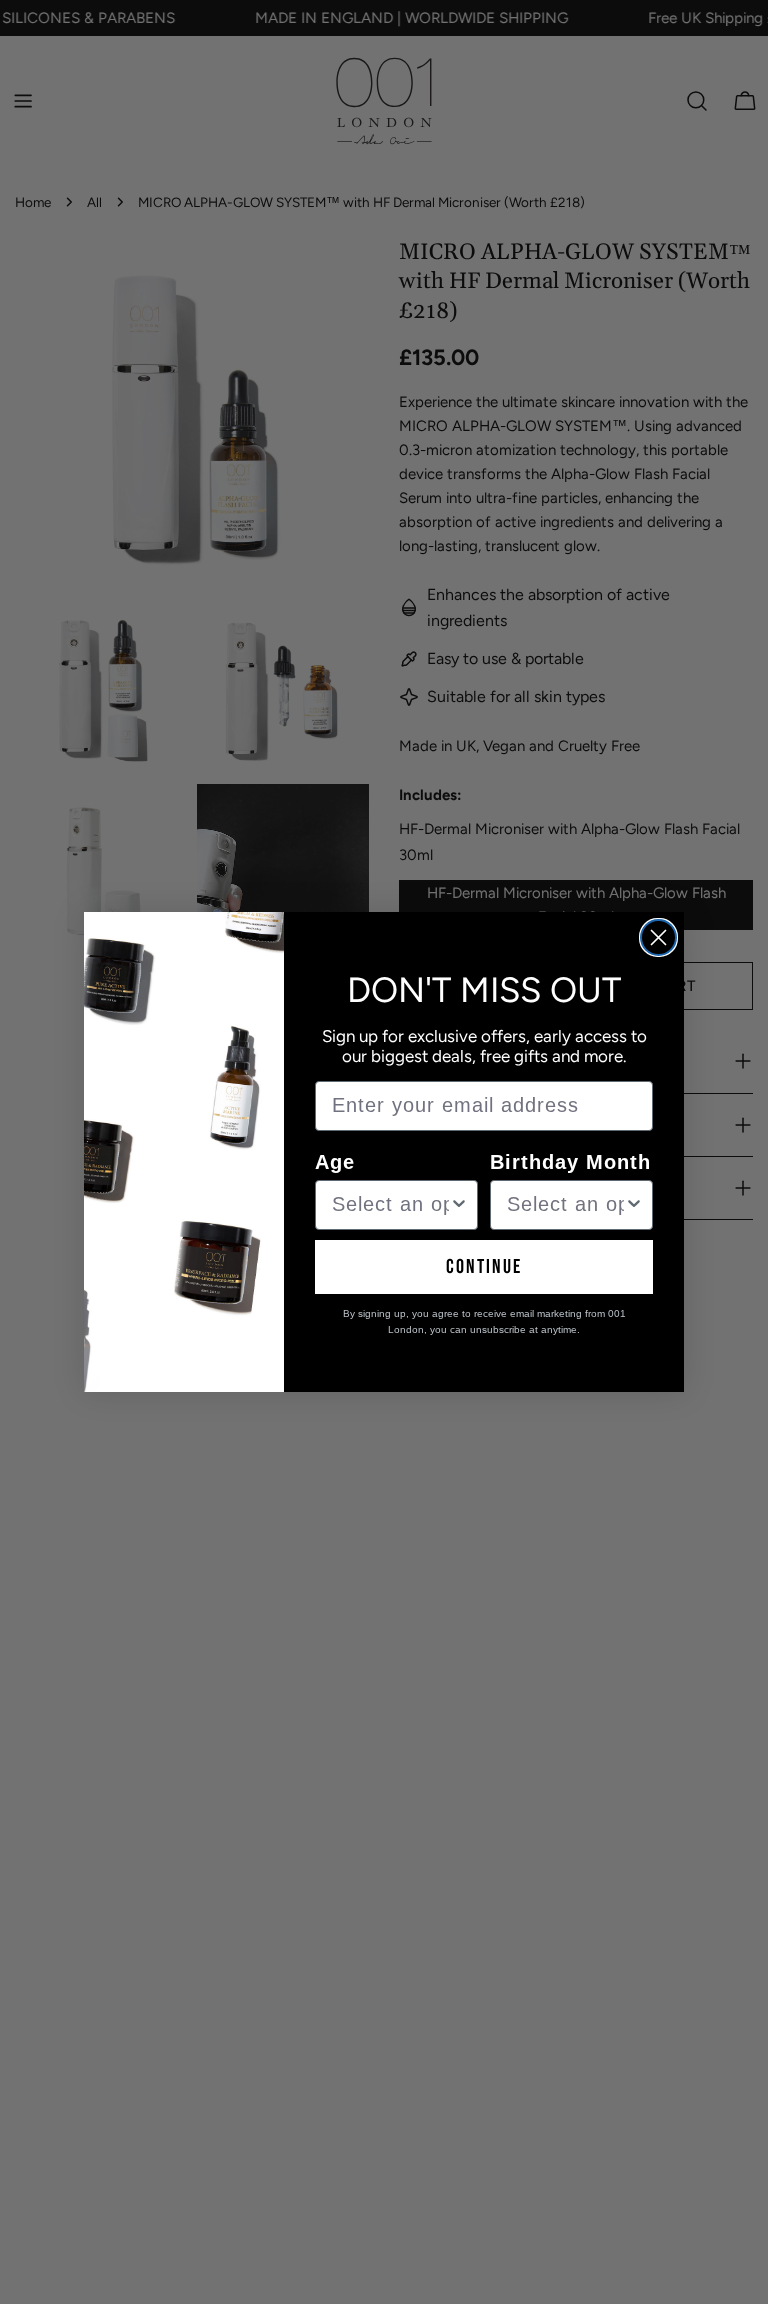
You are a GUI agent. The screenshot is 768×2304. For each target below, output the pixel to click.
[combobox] (390, 1205)
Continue (484, 1267)
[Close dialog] (658, 937)
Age (335, 1162)
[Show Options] (459, 1205)
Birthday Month (570, 1162)
